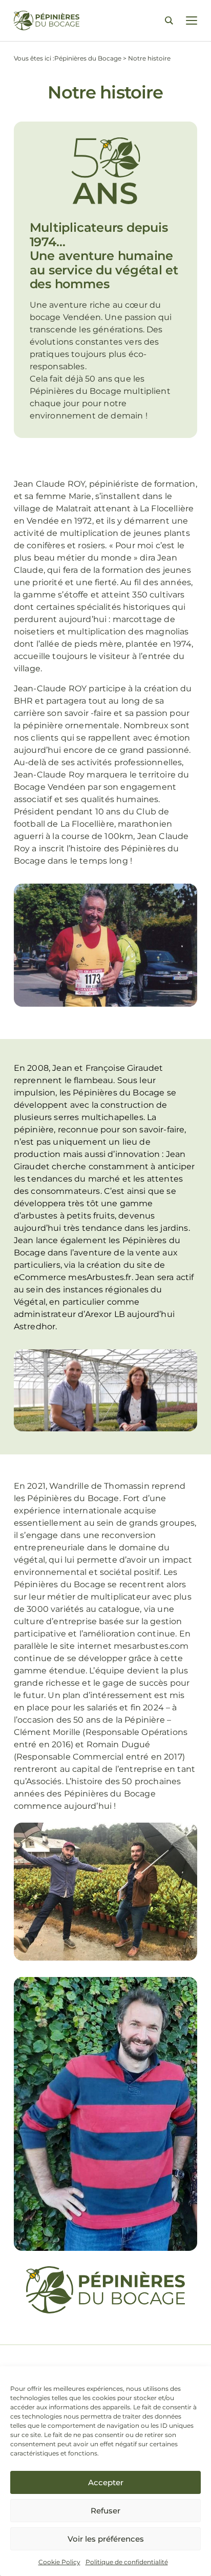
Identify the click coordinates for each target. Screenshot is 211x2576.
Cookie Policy (59, 2562)
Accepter (106, 2482)
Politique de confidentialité (127, 2562)
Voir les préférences (106, 2539)
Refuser (105, 2511)
